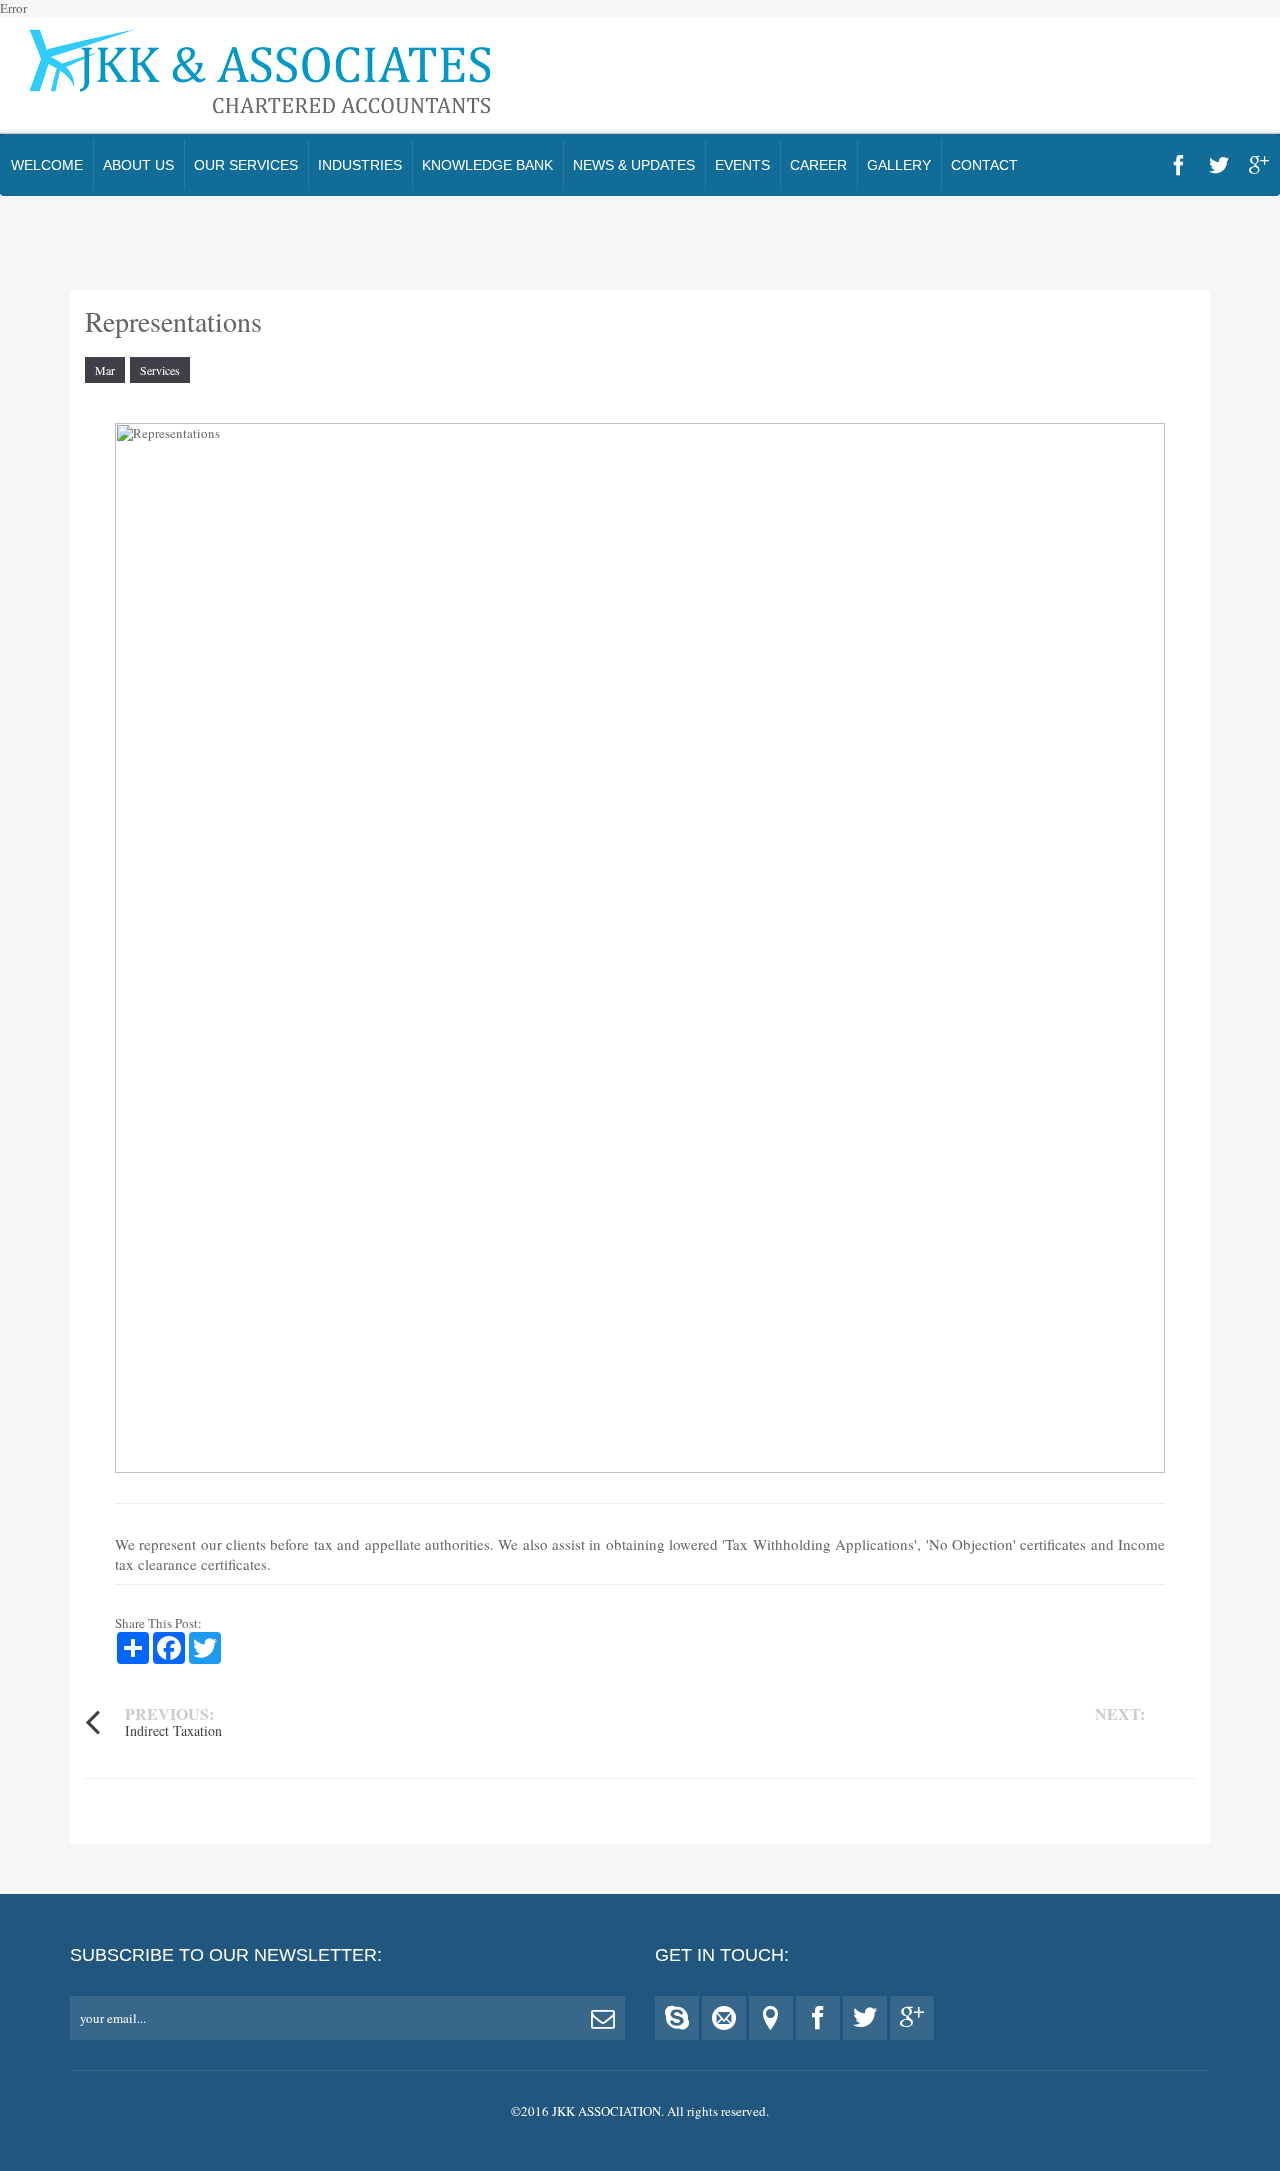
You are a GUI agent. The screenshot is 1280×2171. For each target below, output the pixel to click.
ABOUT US (138, 165)
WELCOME (47, 165)
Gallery (899, 165)
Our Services (246, 165)
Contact (984, 165)
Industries (360, 165)
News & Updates (634, 165)
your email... (113, 2018)
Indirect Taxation (173, 1731)
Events (742, 165)
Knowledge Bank (487, 165)
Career (818, 165)
